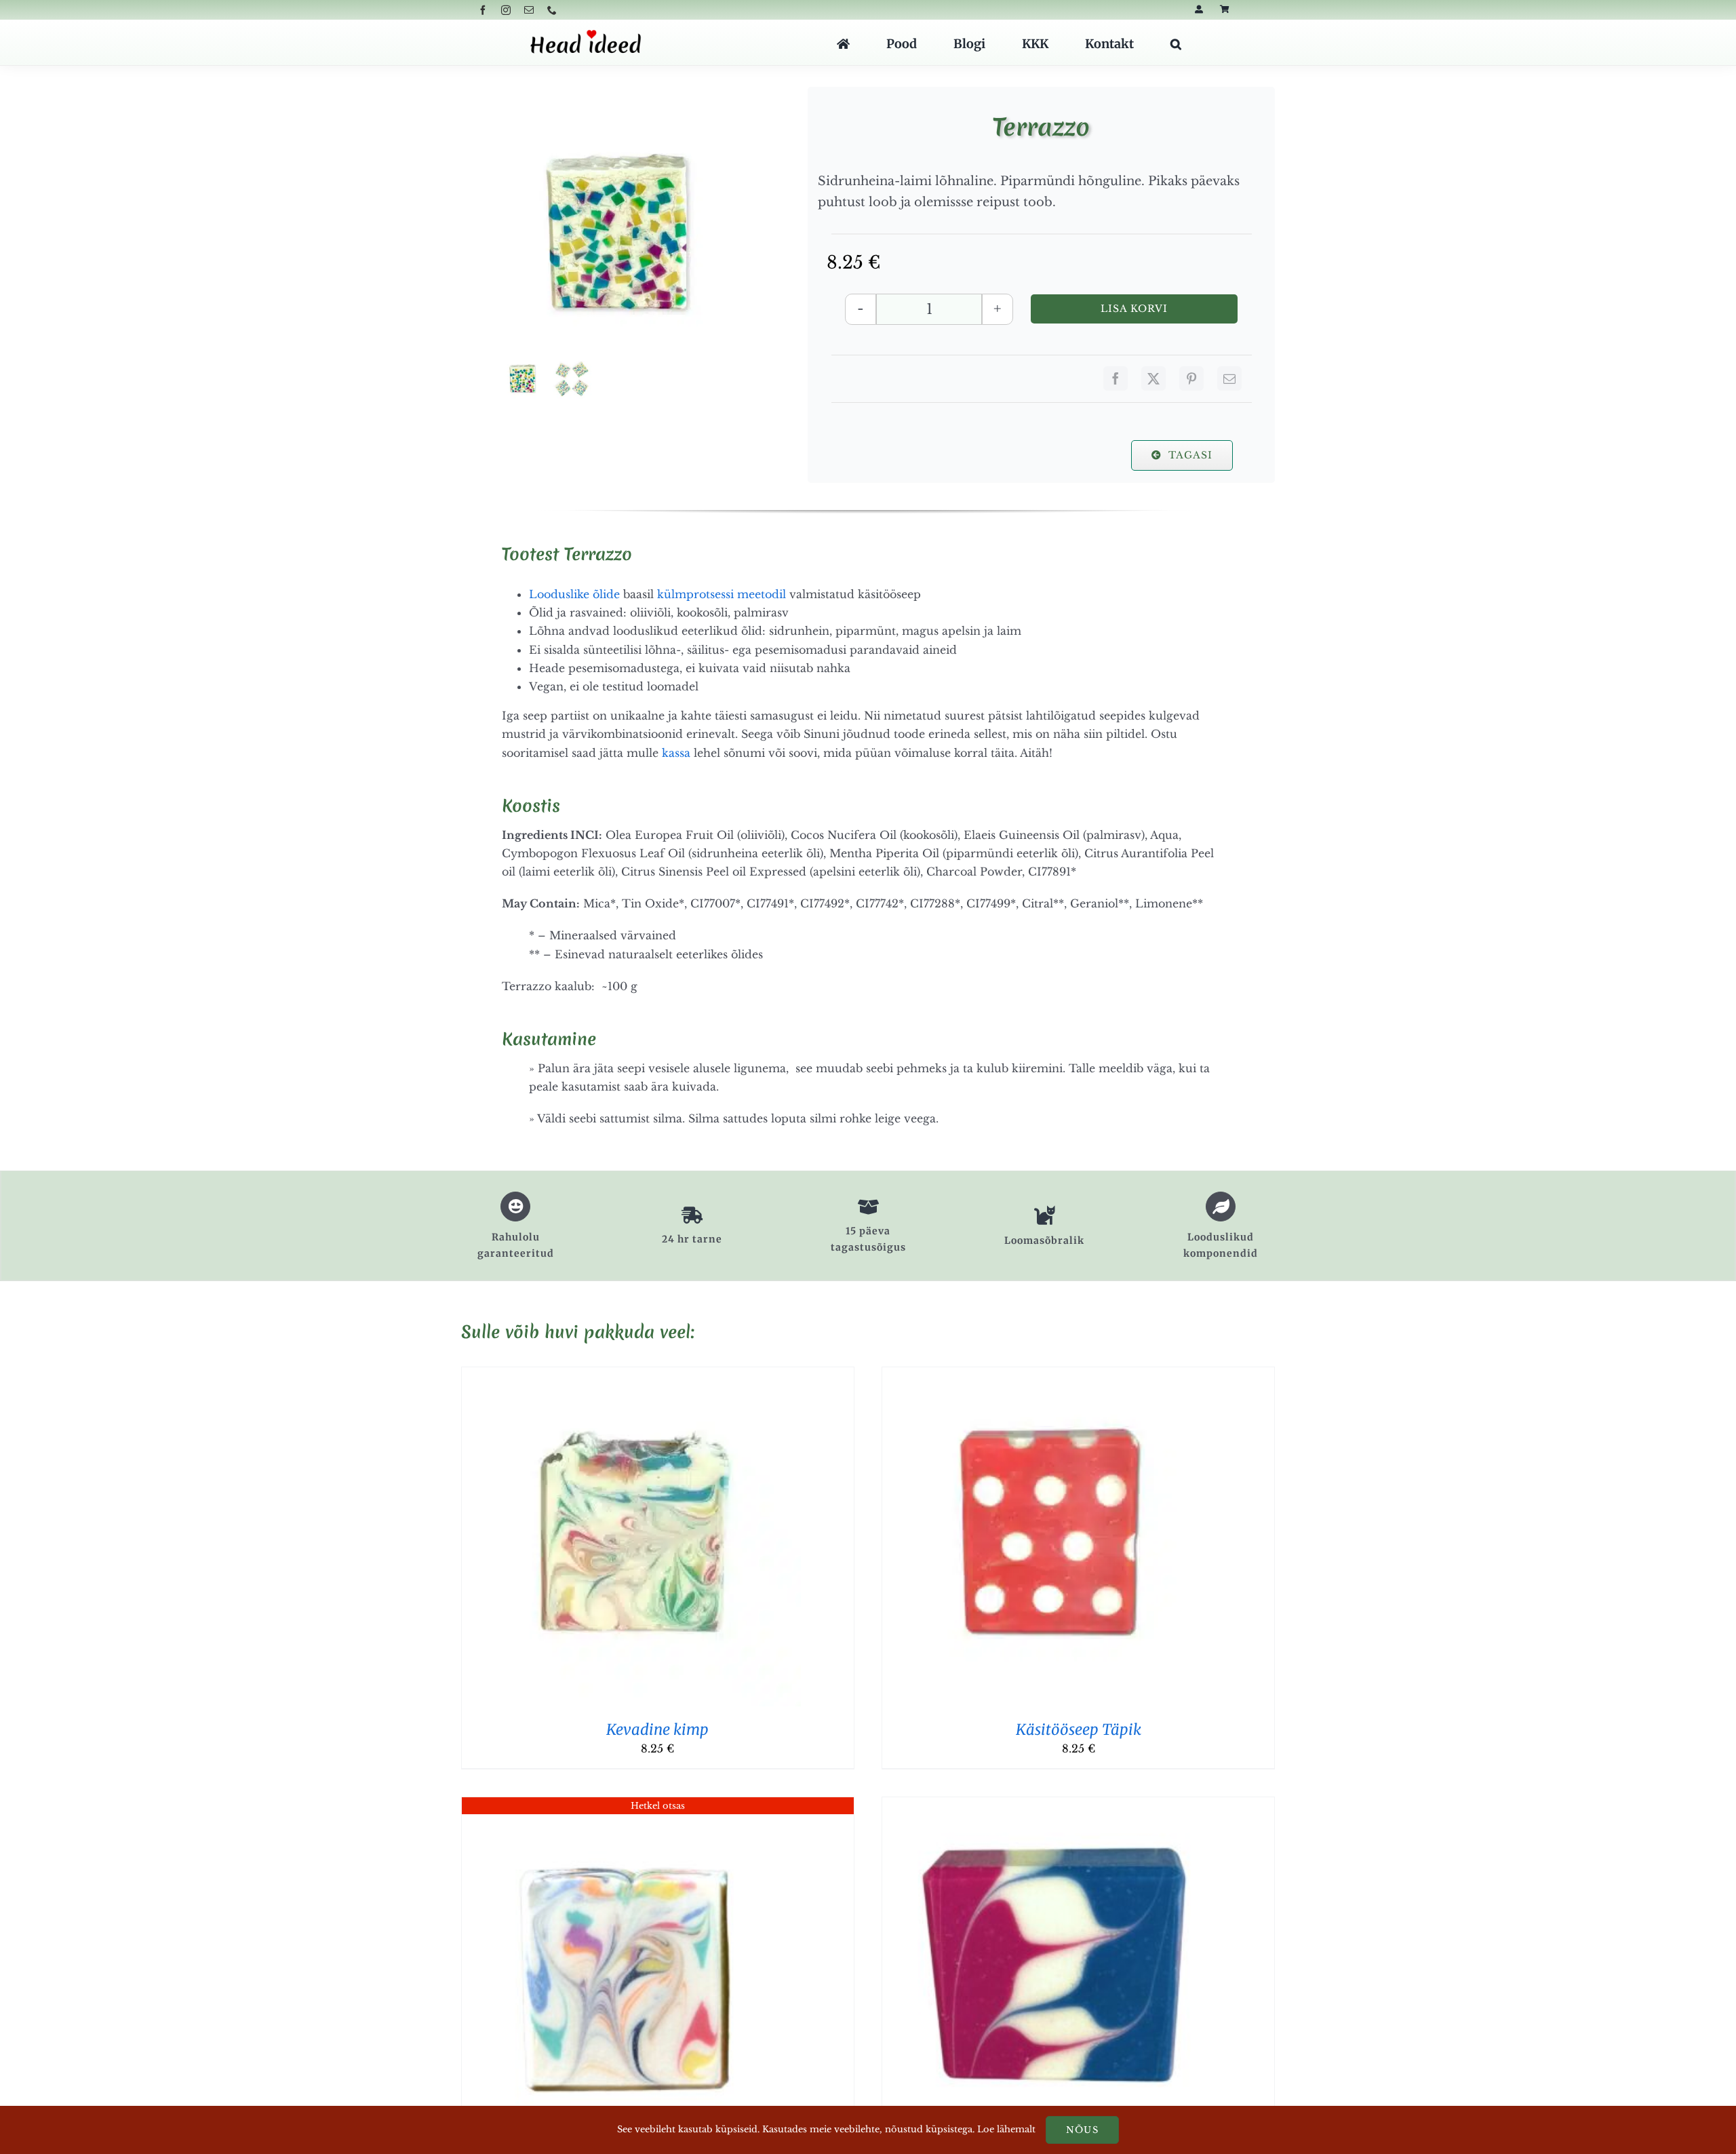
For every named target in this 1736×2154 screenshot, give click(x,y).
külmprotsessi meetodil (722, 594)
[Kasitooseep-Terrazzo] (620, 234)
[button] (1176, 44)
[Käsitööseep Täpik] (1052, 1376)
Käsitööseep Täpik (1079, 1729)
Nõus (1082, 2130)
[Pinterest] (1191, 378)
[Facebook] (1116, 378)
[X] (1153, 378)
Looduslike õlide (574, 594)
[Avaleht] (843, 44)
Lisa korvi (1135, 309)
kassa (676, 753)
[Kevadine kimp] (631, 1376)
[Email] (1229, 378)
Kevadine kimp (657, 1729)
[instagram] (506, 10)
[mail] (529, 10)
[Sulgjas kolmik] (1052, 1806)
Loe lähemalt (1006, 2129)
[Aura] (631, 1806)
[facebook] (483, 10)
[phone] (552, 10)
